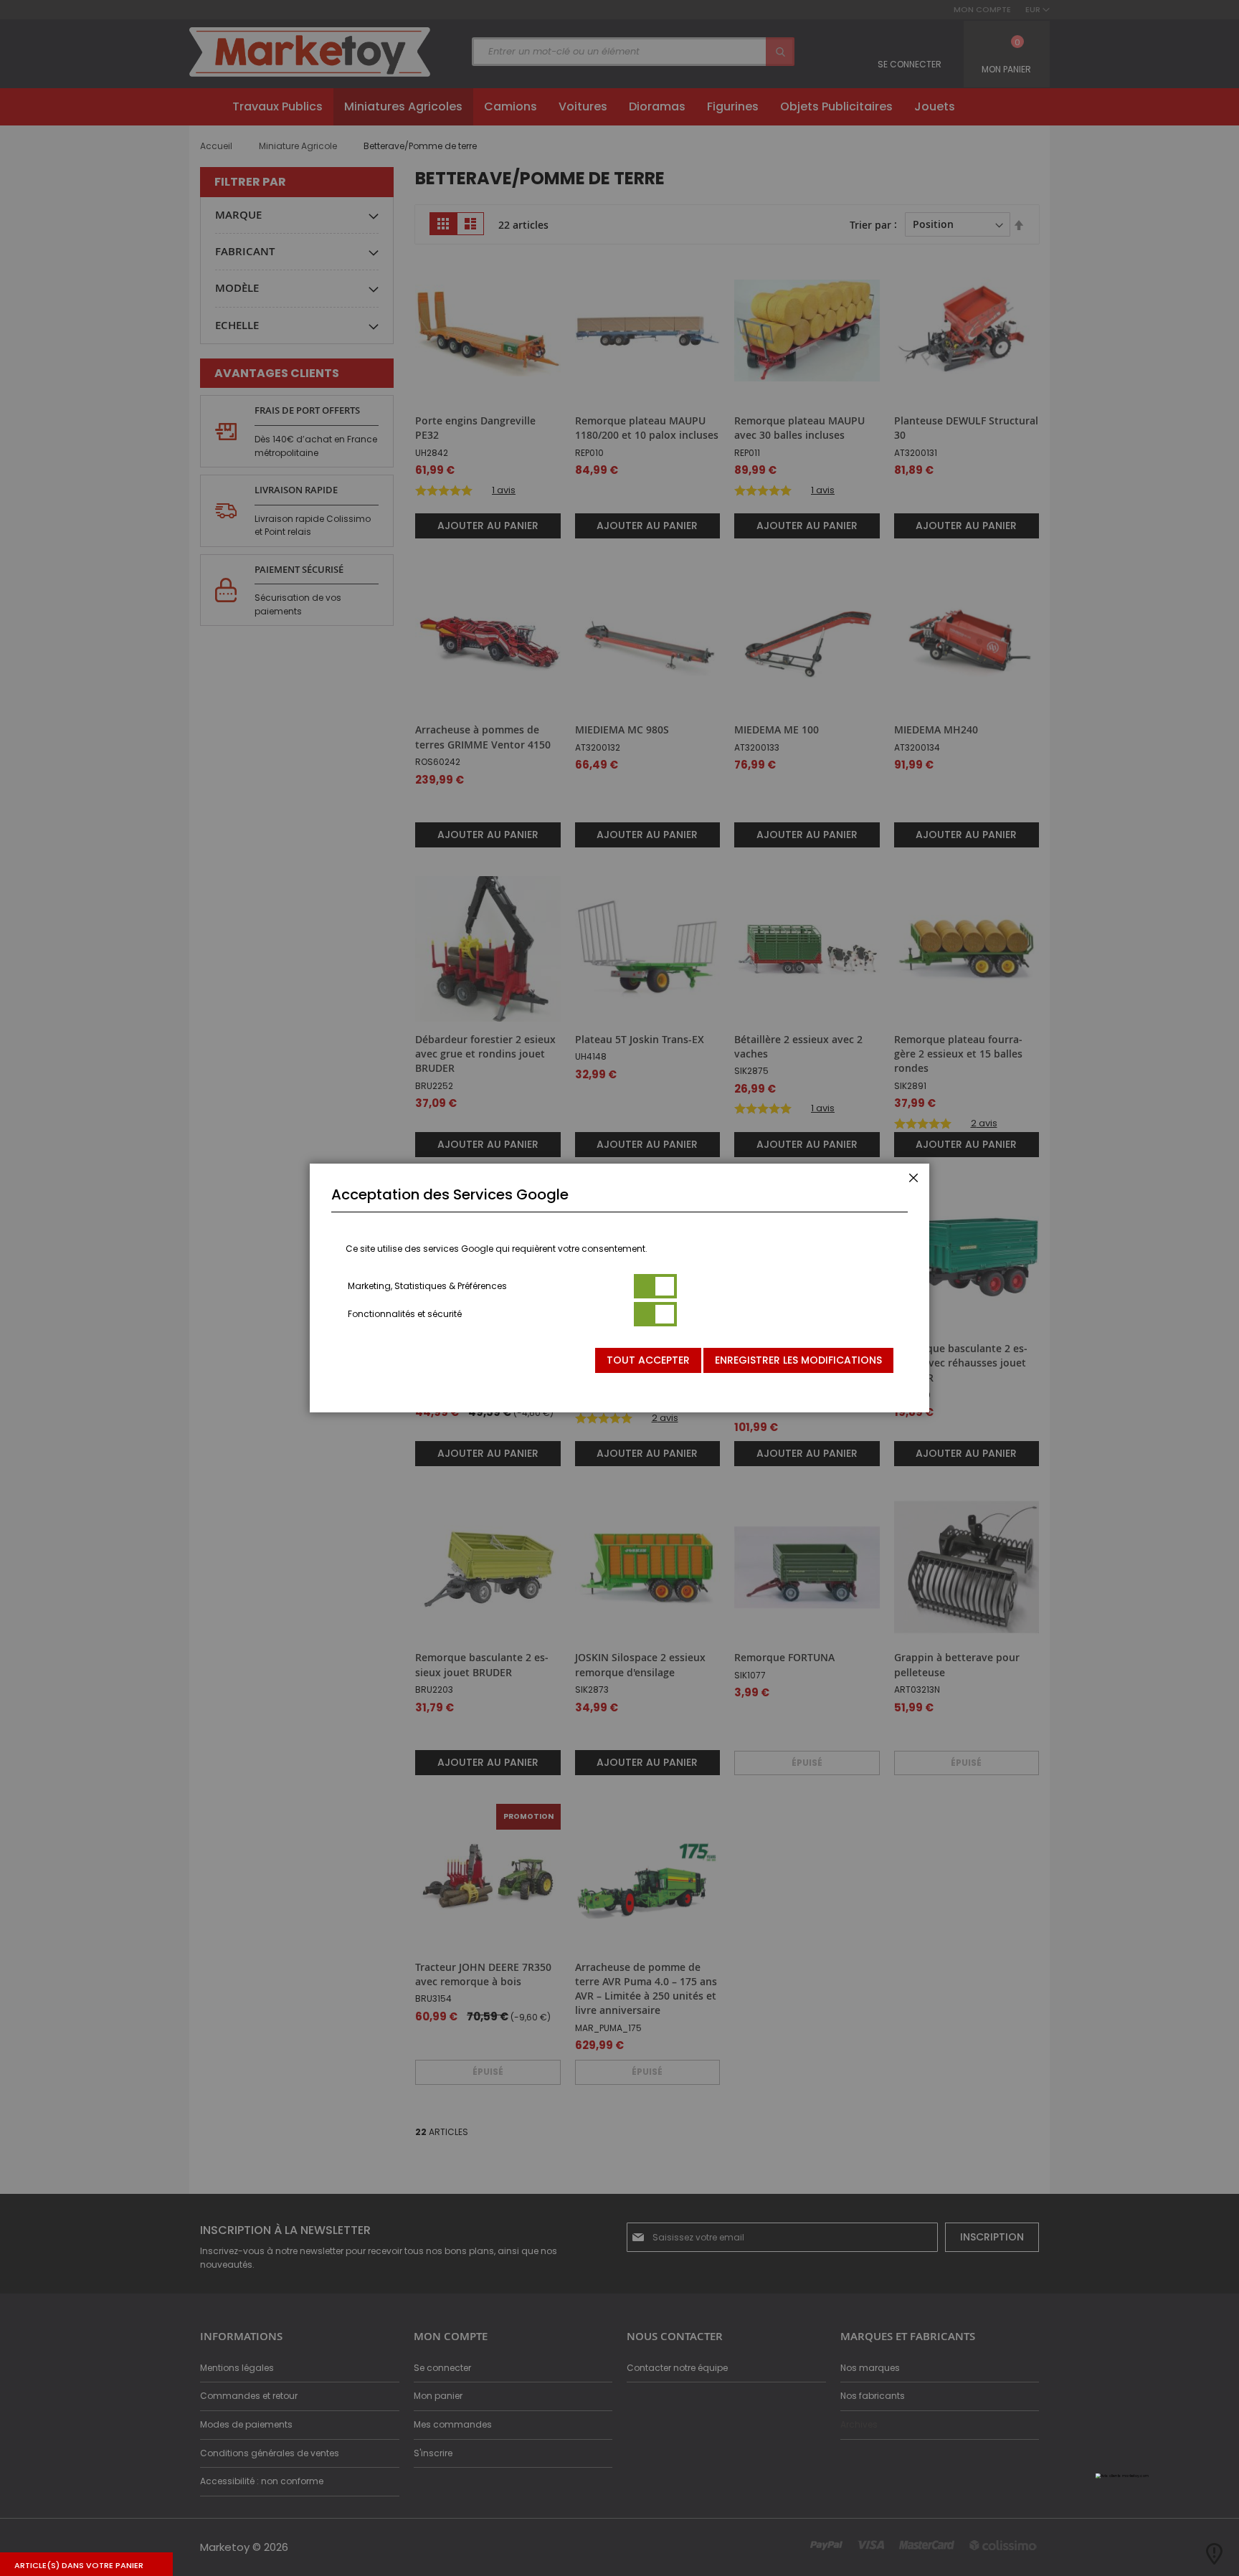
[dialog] (619, 1288)
